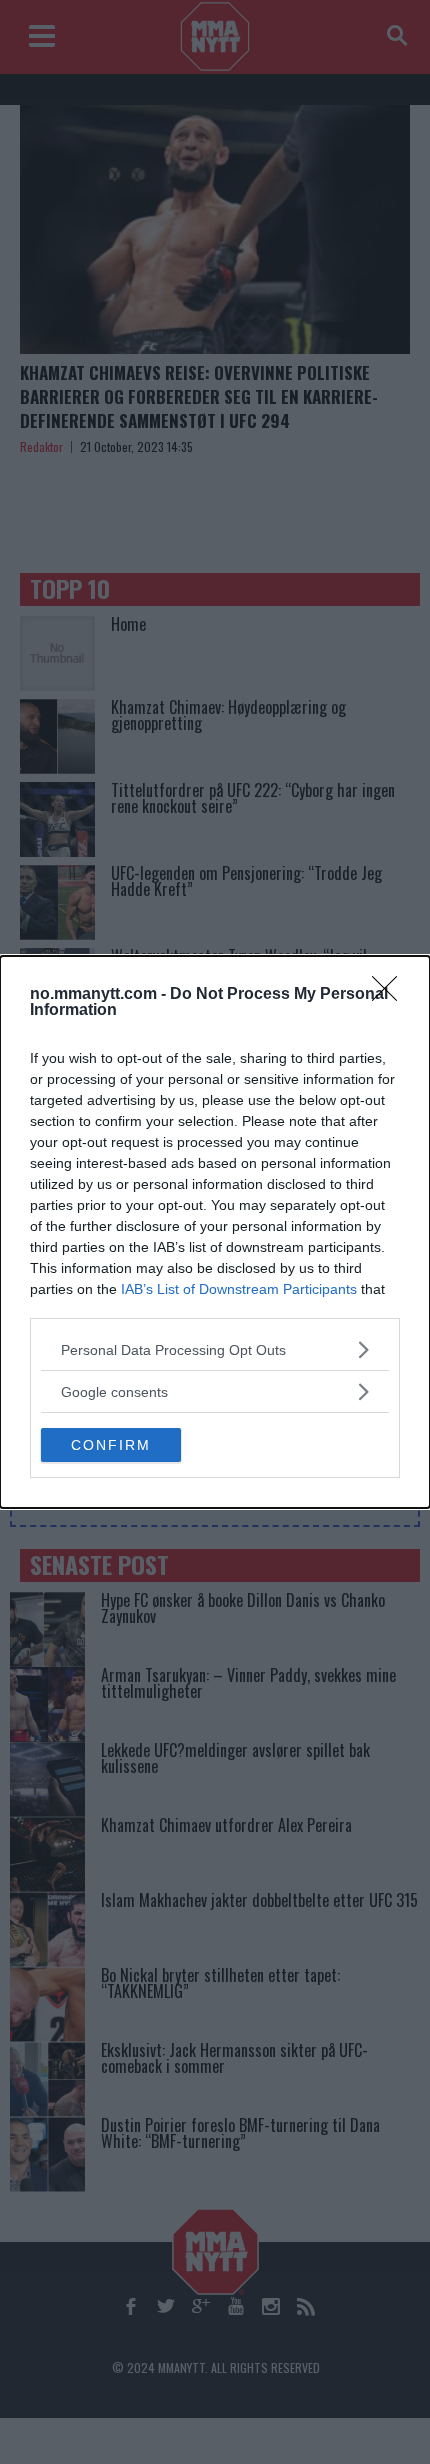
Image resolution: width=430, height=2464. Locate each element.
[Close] (391, 995)
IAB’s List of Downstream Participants (239, 1289)
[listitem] (215, 1349)
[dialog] (215, 1232)
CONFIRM (111, 1445)
